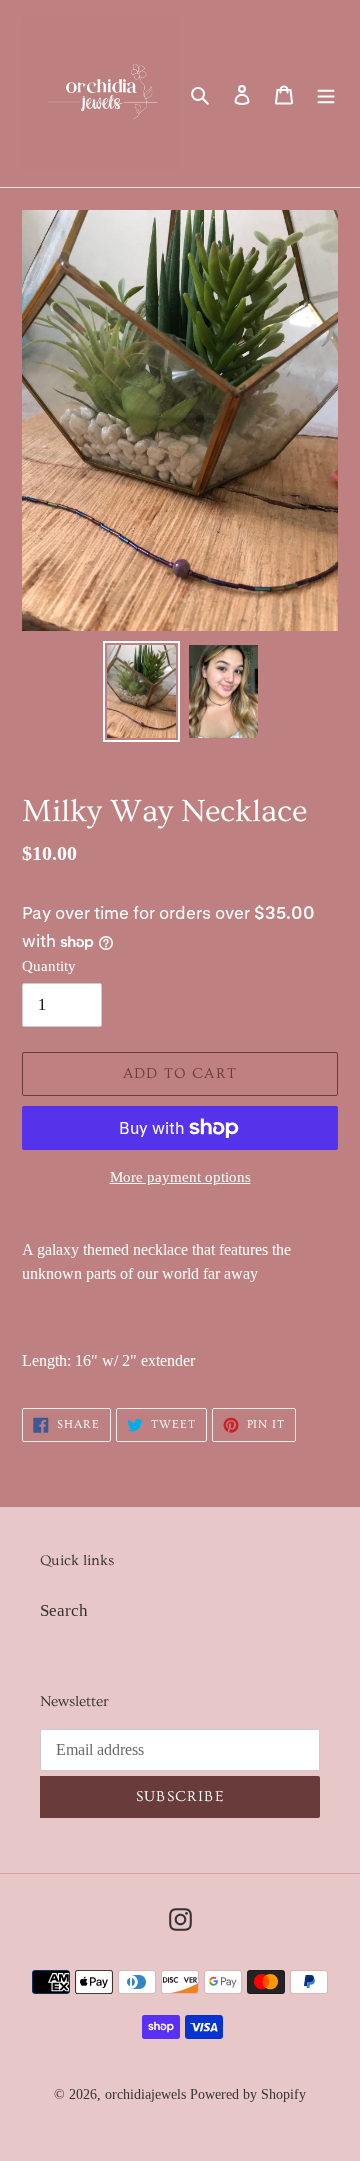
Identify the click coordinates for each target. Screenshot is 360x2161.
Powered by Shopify (248, 2094)
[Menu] (326, 94)
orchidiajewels (145, 2094)
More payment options (180, 1177)
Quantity (49, 966)
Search (64, 1610)
